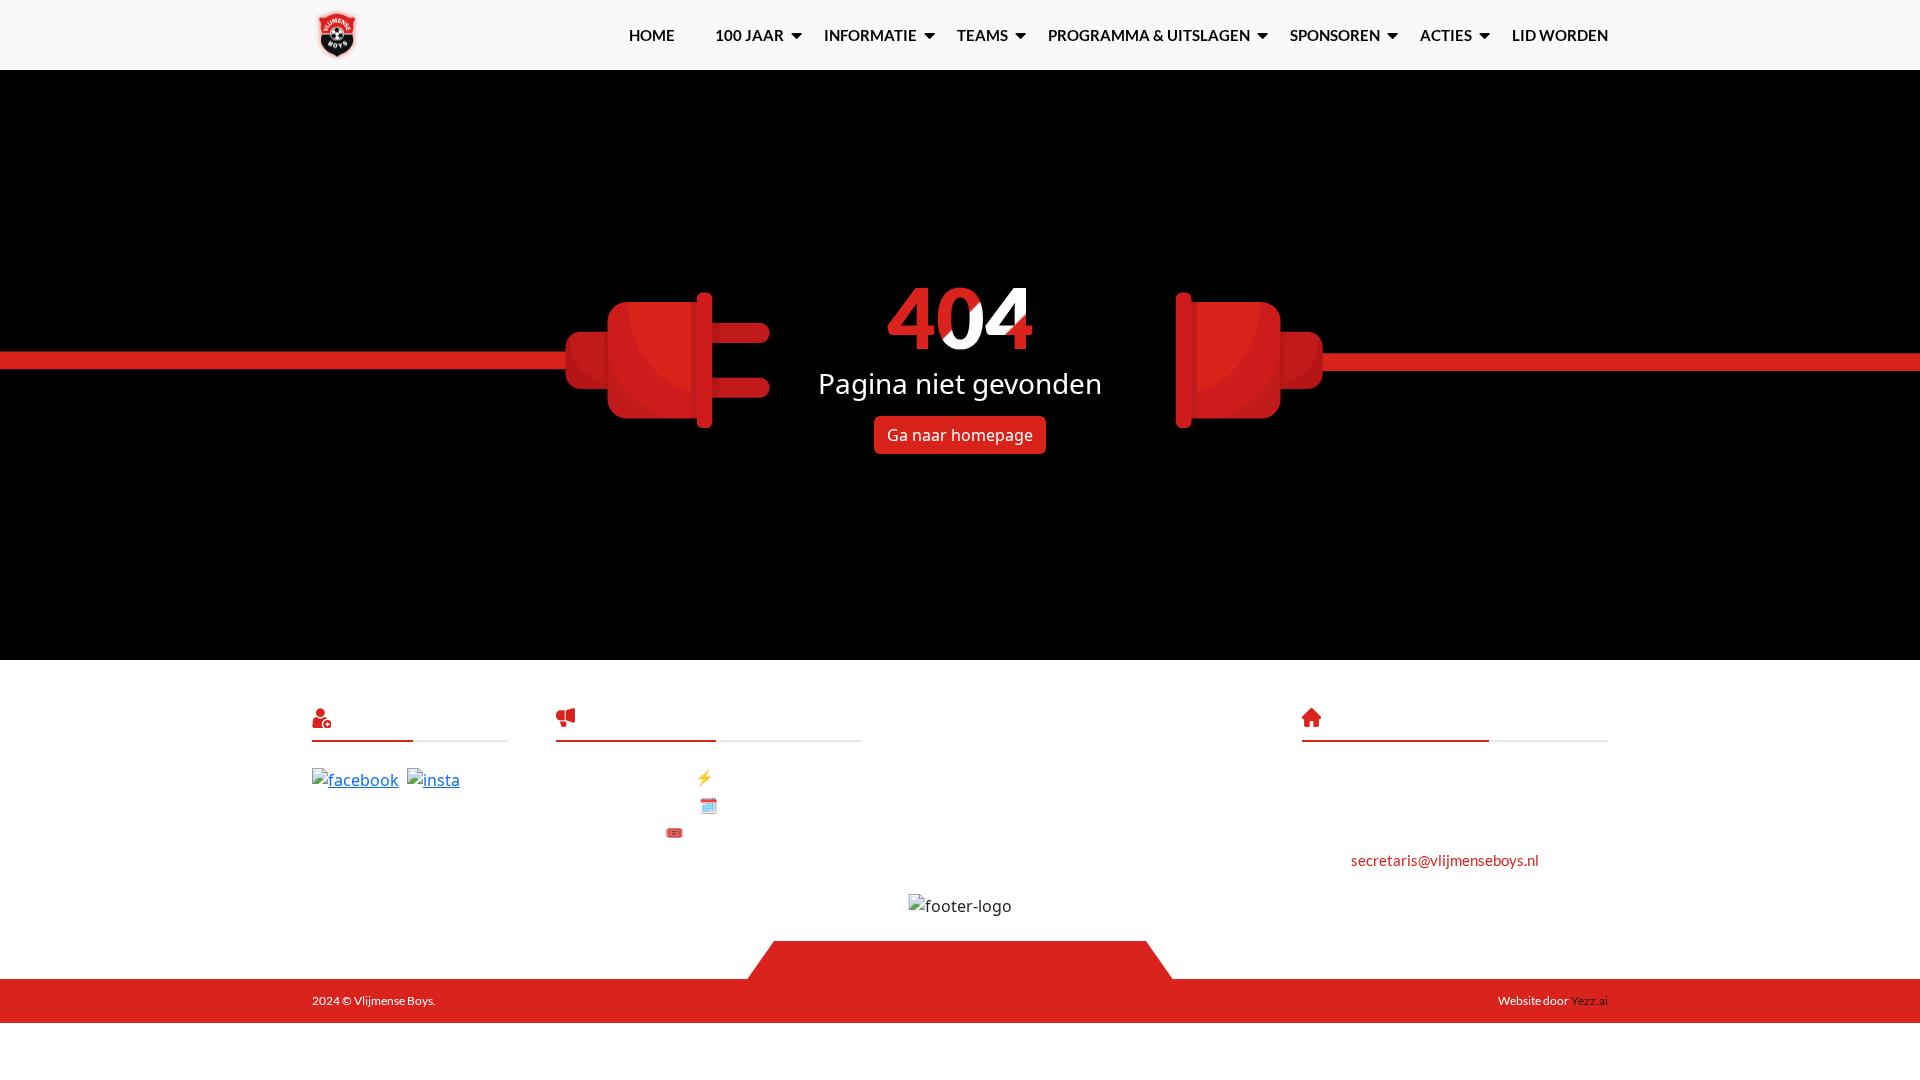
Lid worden (1560, 35)
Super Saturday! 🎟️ (620, 832)
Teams (982, 35)
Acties (1446, 35)
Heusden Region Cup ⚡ (635, 777)
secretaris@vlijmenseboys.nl (1445, 860)
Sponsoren (1335, 35)
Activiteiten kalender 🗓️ (637, 805)
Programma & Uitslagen (1149, 35)
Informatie (870, 35)
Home (652, 35)
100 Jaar (749, 35)
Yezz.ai (1588, 1000)
